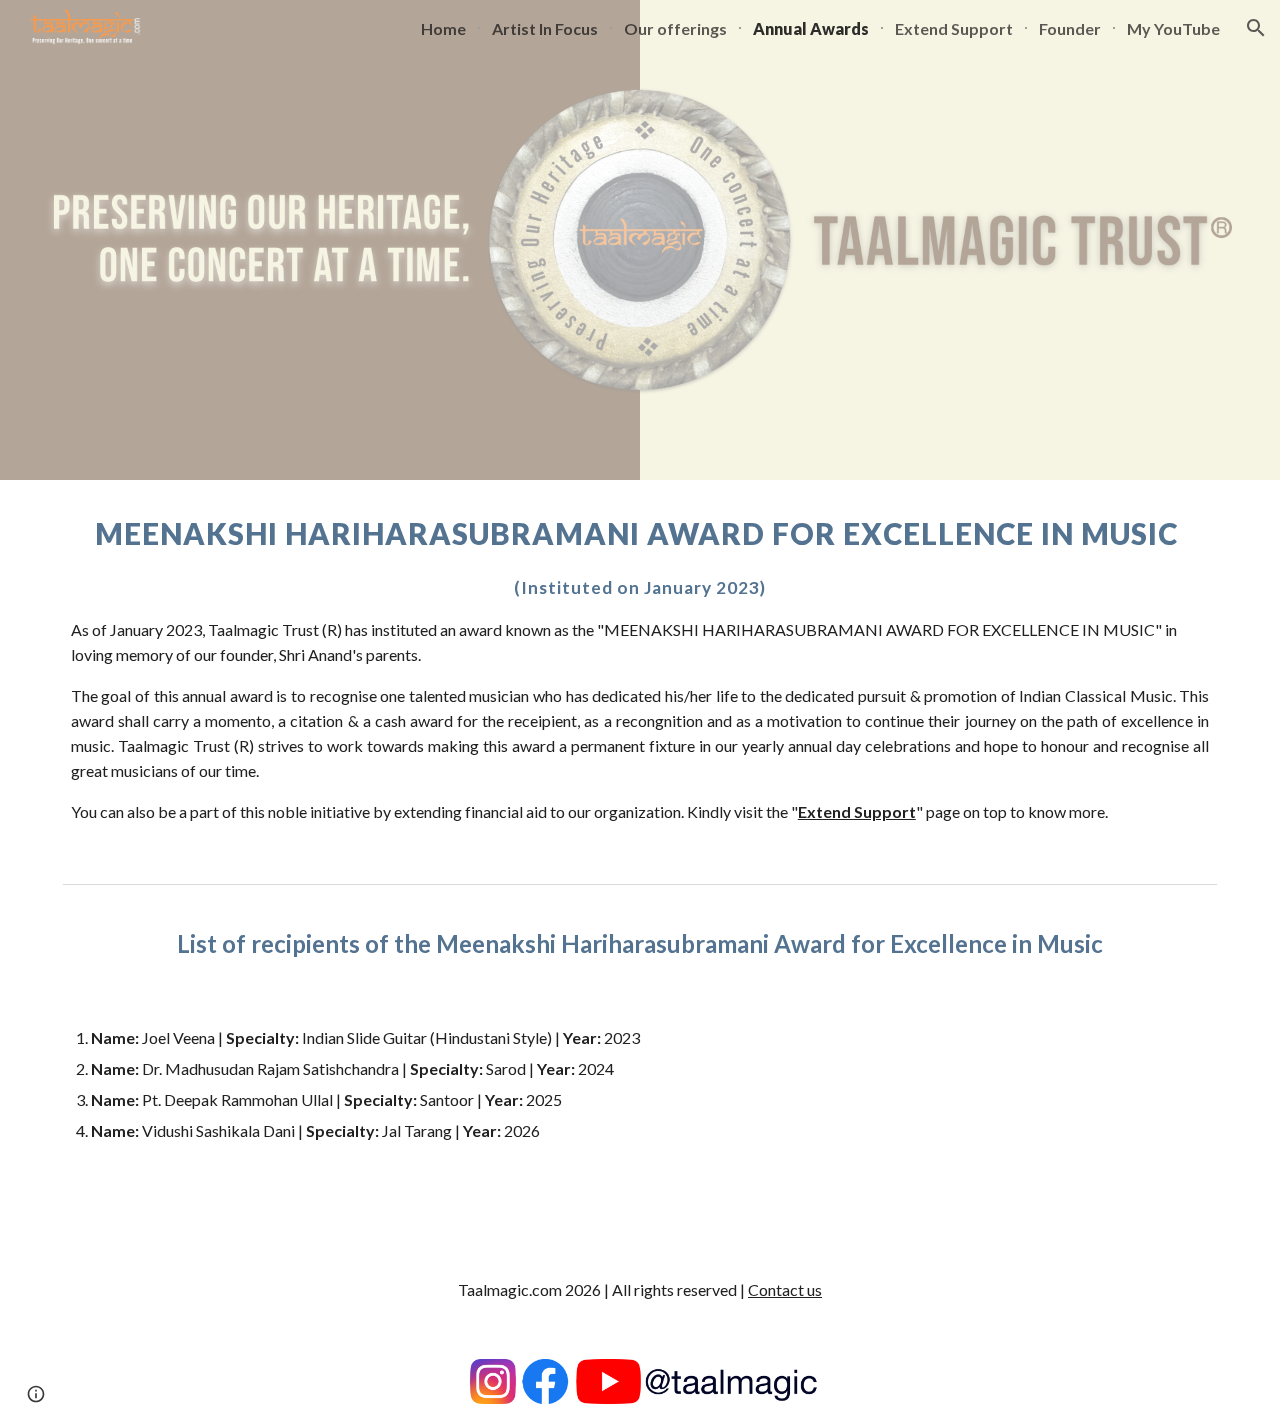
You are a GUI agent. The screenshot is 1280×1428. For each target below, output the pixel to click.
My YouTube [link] (1173, 28)
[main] (640, 677)
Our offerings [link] (675, 28)
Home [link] (443, 28)
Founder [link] (1070, 28)
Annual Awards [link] (811, 28)
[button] (1256, 28)
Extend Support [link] (954, 28)
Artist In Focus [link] (545, 28)
